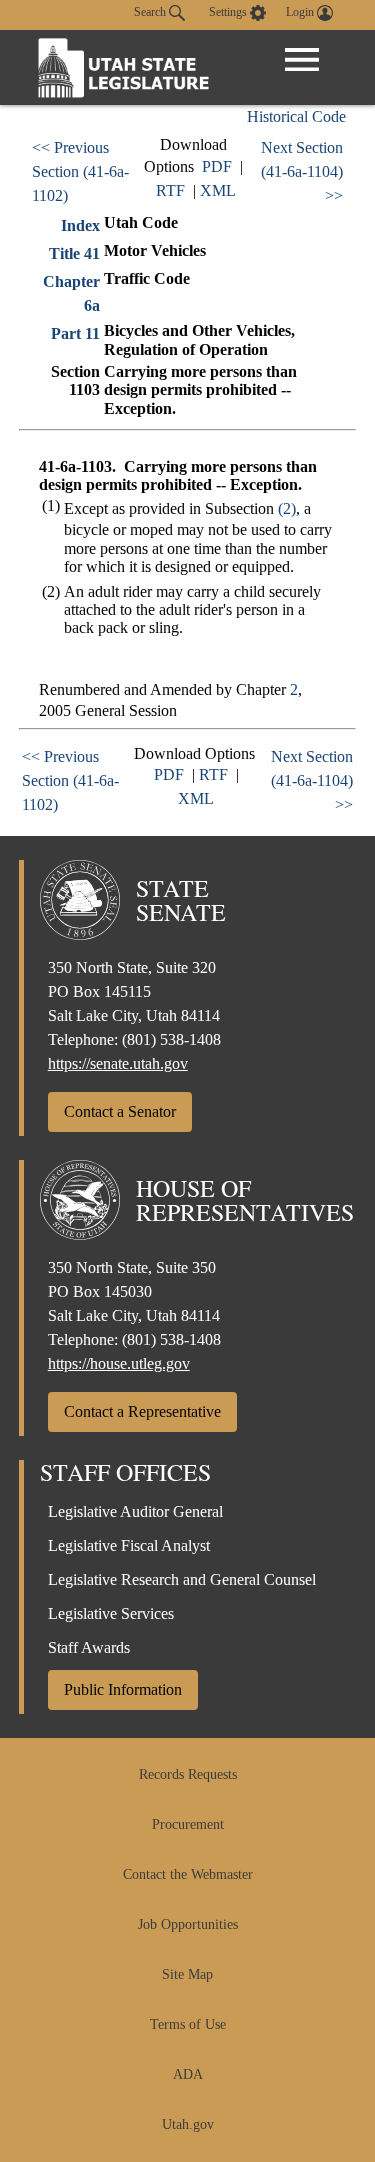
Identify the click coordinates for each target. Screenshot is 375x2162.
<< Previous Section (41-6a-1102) (80, 171)
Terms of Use (188, 2024)
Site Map (187, 1974)
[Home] (124, 67)
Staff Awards (89, 1647)
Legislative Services (111, 1613)
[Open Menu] (302, 60)
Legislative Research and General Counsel (182, 1579)
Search (151, 12)
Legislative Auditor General (135, 1511)
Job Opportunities (188, 1924)
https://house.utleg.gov (119, 1363)
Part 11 (75, 333)
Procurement (188, 1824)
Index (80, 225)
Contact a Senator (120, 1111)
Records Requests (188, 1774)
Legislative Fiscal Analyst (129, 1545)
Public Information (123, 1689)
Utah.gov (188, 2124)
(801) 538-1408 (171, 1039)
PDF (217, 166)
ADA (188, 2074)
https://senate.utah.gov (118, 1063)
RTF (170, 190)
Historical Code (296, 116)
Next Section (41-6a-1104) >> (302, 171)
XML (218, 190)
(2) (287, 508)
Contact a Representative (142, 1411)
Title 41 (74, 253)
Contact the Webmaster (188, 1874)
